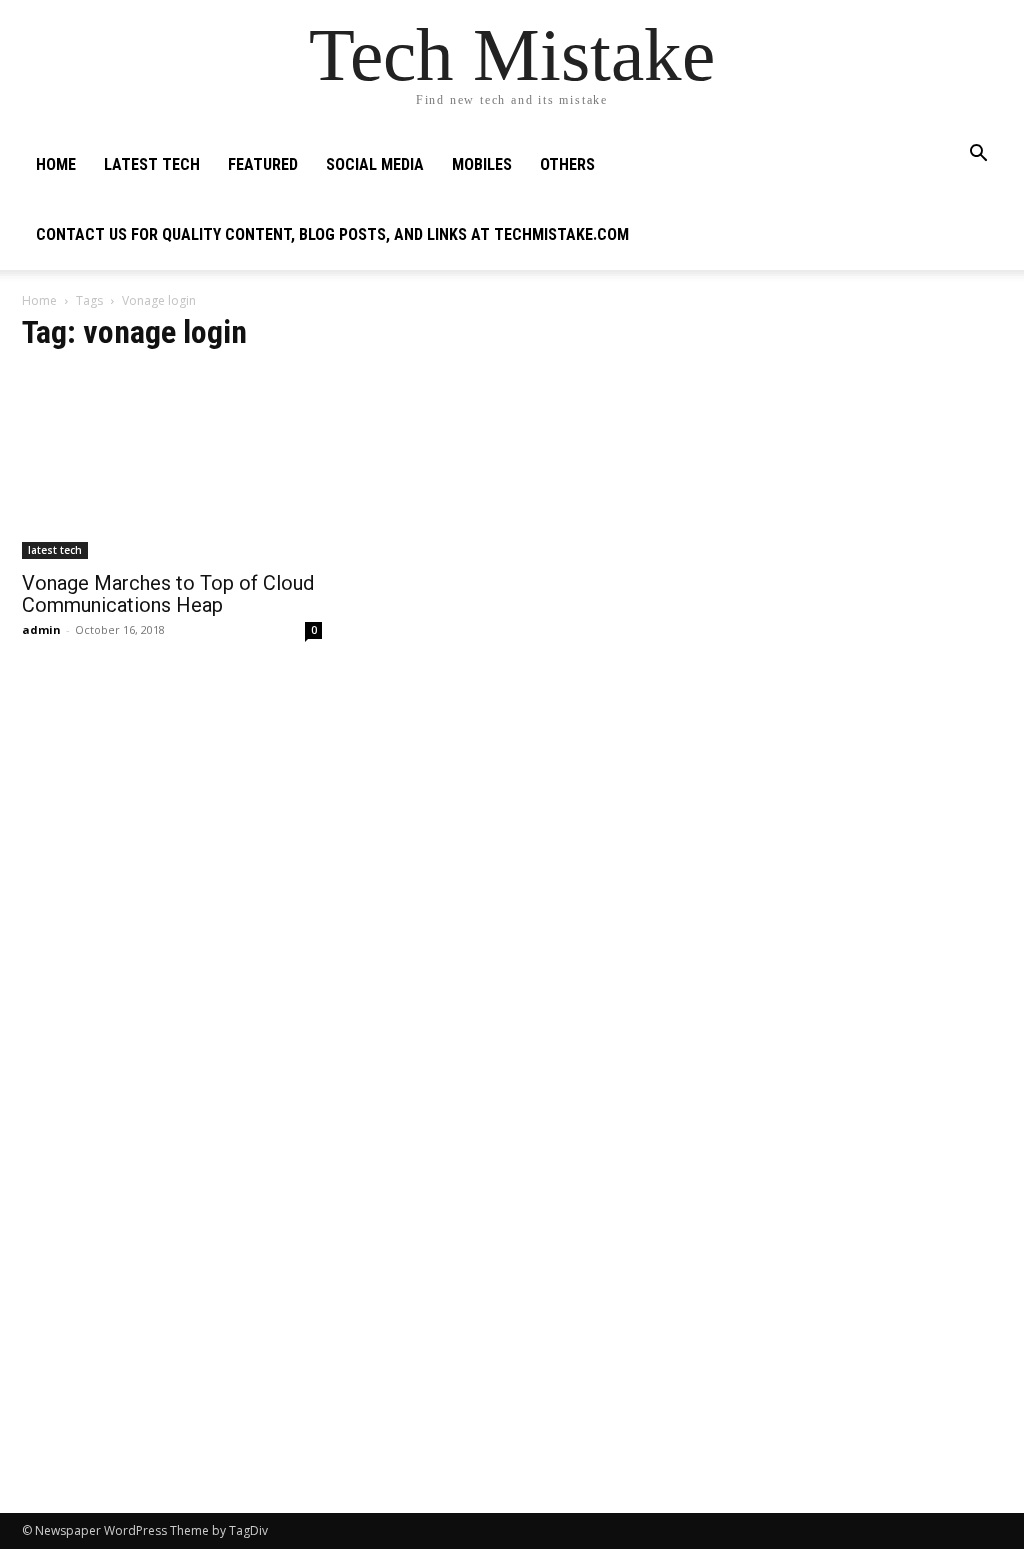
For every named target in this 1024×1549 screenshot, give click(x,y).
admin (41, 629)
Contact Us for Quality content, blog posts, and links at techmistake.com (332, 234)
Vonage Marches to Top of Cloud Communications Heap (168, 594)
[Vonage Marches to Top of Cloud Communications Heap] (172, 465)
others (567, 164)
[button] (978, 155)
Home (56, 164)
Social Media (375, 164)
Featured (263, 164)
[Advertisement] (852, 446)
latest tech (152, 164)
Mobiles (482, 164)
